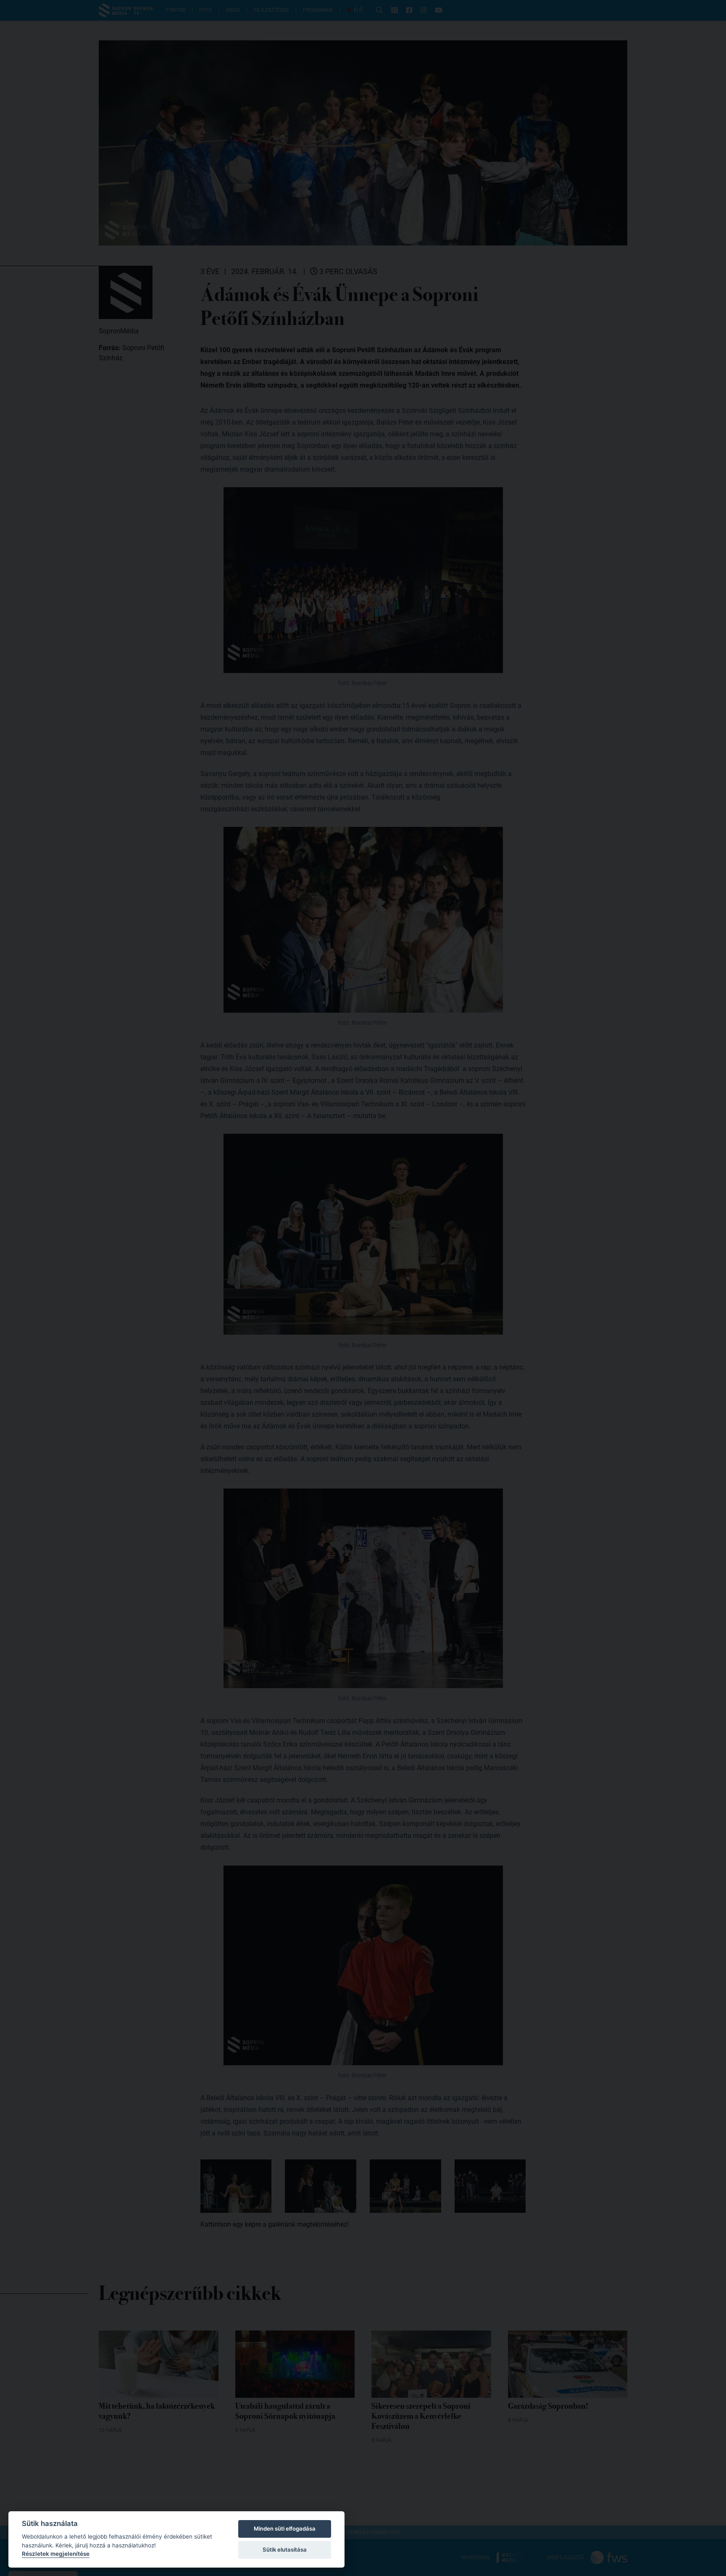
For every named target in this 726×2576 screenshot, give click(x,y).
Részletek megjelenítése (56, 2554)
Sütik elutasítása (285, 2550)
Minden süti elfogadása (285, 2528)
